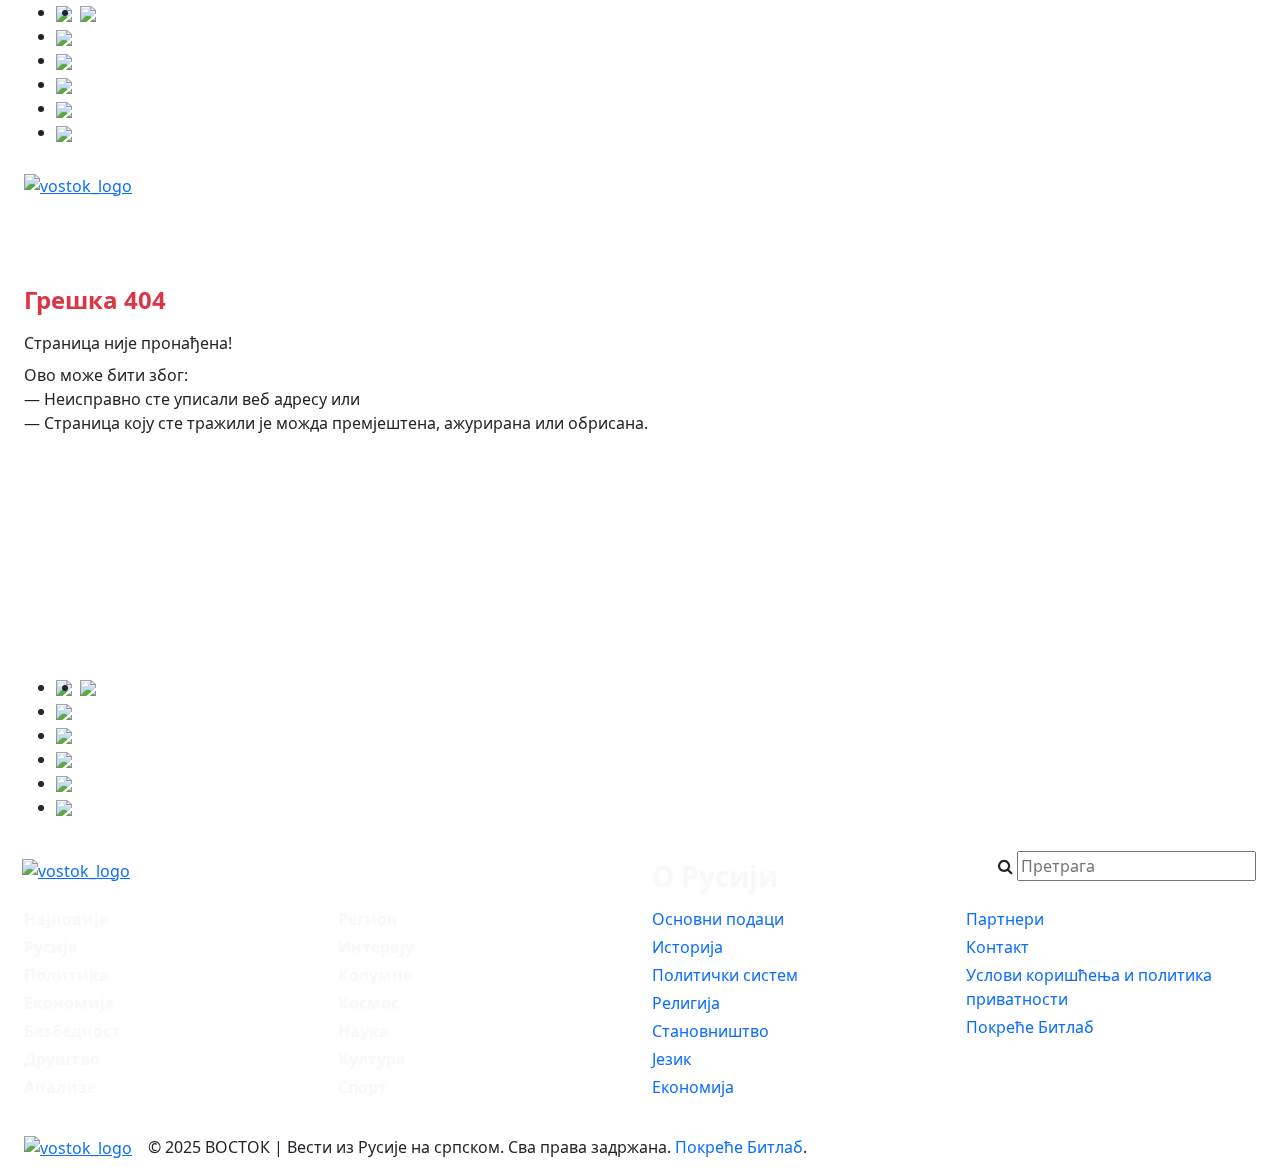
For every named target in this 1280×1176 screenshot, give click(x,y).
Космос (368, 1003)
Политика (324, 226)
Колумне (1211, 226)
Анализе (966, 226)
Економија (604, 226)
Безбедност (463, 226)
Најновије (90, 226)
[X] (64, 36)
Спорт (362, 1087)
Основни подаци (718, 919)
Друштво (736, 226)
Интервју (1088, 226)
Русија (207, 226)
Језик (671, 1059)
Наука (363, 1031)
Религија (686, 1003)
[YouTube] (64, 60)
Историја (687, 947)
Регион (852, 226)
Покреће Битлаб (1030, 1027)
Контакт (997, 947)
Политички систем (725, 975)
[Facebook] (88, 12)
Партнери (1005, 919)
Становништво (710, 1031)
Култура (372, 1059)
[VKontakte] (64, 84)
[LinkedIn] (64, 108)
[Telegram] (64, 132)
